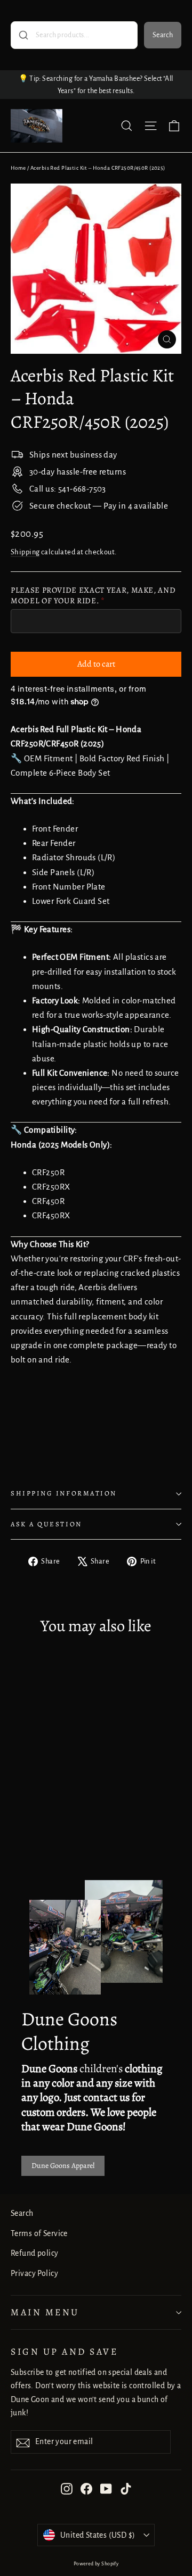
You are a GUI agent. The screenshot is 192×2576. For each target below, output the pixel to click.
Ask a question (46, 1524)
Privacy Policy (34, 2273)
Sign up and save (64, 2351)
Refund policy (35, 2253)
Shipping (25, 552)
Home (18, 168)
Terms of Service (39, 2233)
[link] (96, 1428)
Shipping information (64, 1493)
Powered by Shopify (96, 2564)
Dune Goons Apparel (63, 2166)
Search (163, 35)
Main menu (45, 2312)
